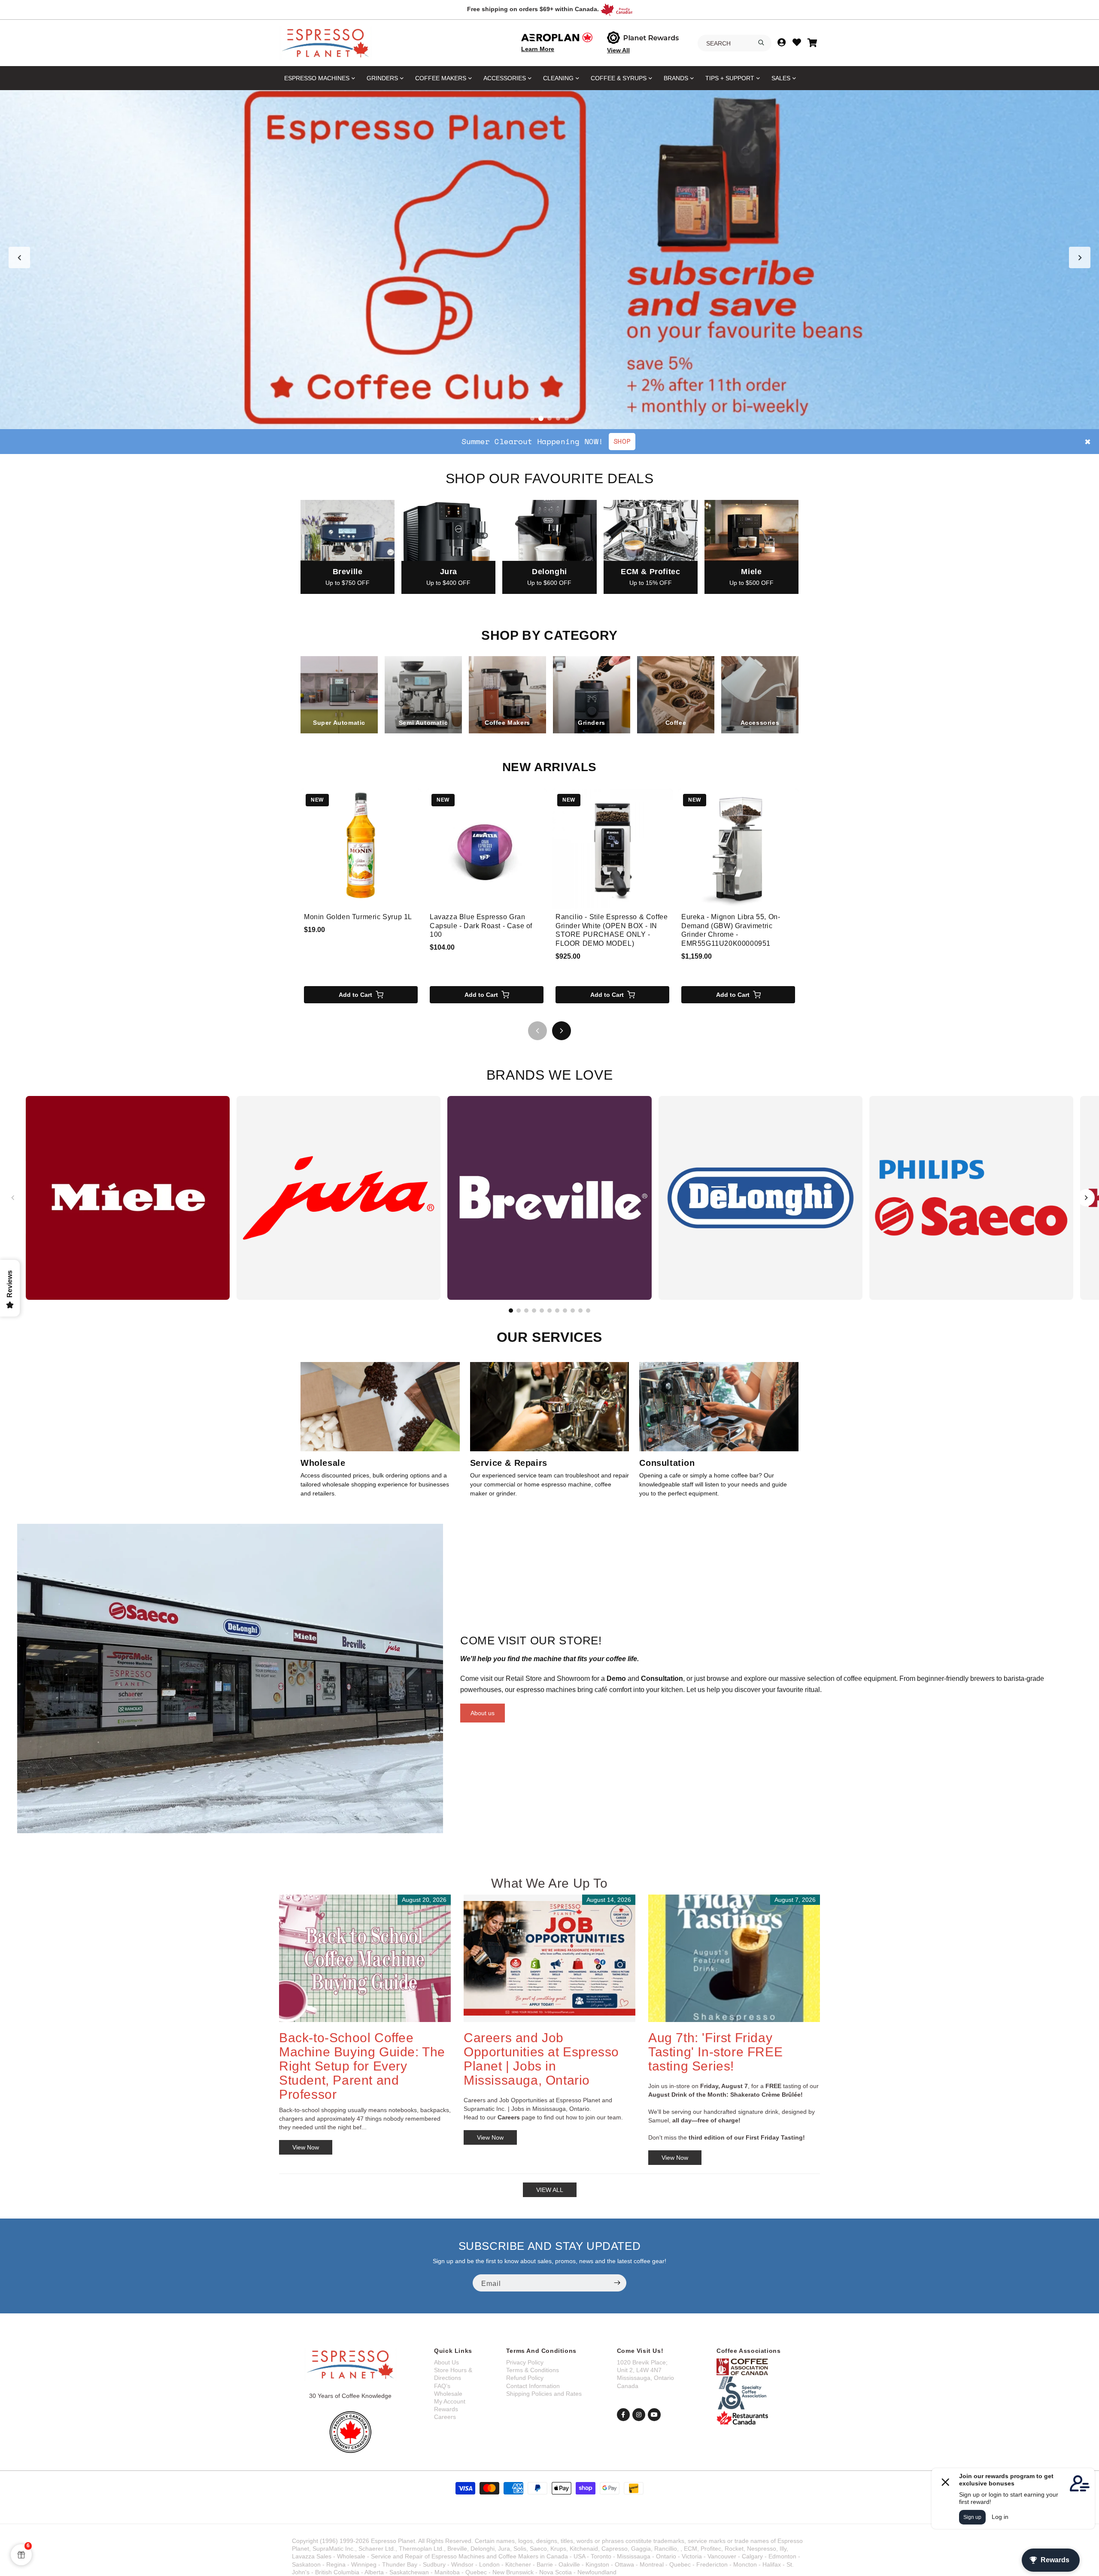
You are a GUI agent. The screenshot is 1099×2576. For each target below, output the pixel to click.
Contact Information (533, 2386)
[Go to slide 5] (567, 418)
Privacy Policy (525, 2362)
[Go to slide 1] (532, 418)
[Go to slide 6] (549, 1311)
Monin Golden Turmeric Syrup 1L (358, 917)
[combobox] (735, 43)
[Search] (761, 42)
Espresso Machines (317, 78)
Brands (676, 78)
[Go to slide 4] (558, 418)
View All (618, 50)
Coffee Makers (441, 78)
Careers (445, 2417)
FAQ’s (442, 2386)
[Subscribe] (617, 2283)
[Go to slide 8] (565, 1311)
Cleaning (558, 78)
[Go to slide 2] (541, 418)
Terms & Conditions (533, 2370)
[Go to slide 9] (573, 1311)
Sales (781, 78)
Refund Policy (525, 2378)
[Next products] (562, 1031)
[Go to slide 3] (549, 418)
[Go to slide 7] (557, 1311)
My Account (450, 2401)
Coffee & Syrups (619, 78)
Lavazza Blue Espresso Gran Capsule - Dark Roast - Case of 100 (481, 926)
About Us (446, 2362)
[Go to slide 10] (580, 1311)
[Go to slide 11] (588, 1311)
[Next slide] (1080, 257)
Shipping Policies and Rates (544, 2394)
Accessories (505, 78)
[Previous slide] (19, 257)
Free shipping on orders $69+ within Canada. (533, 9)
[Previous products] (537, 1031)
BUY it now (644, 441)
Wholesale (448, 2394)
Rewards (446, 2409)
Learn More (538, 49)
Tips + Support (730, 78)
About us (483, 1713)
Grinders (382, 78)
